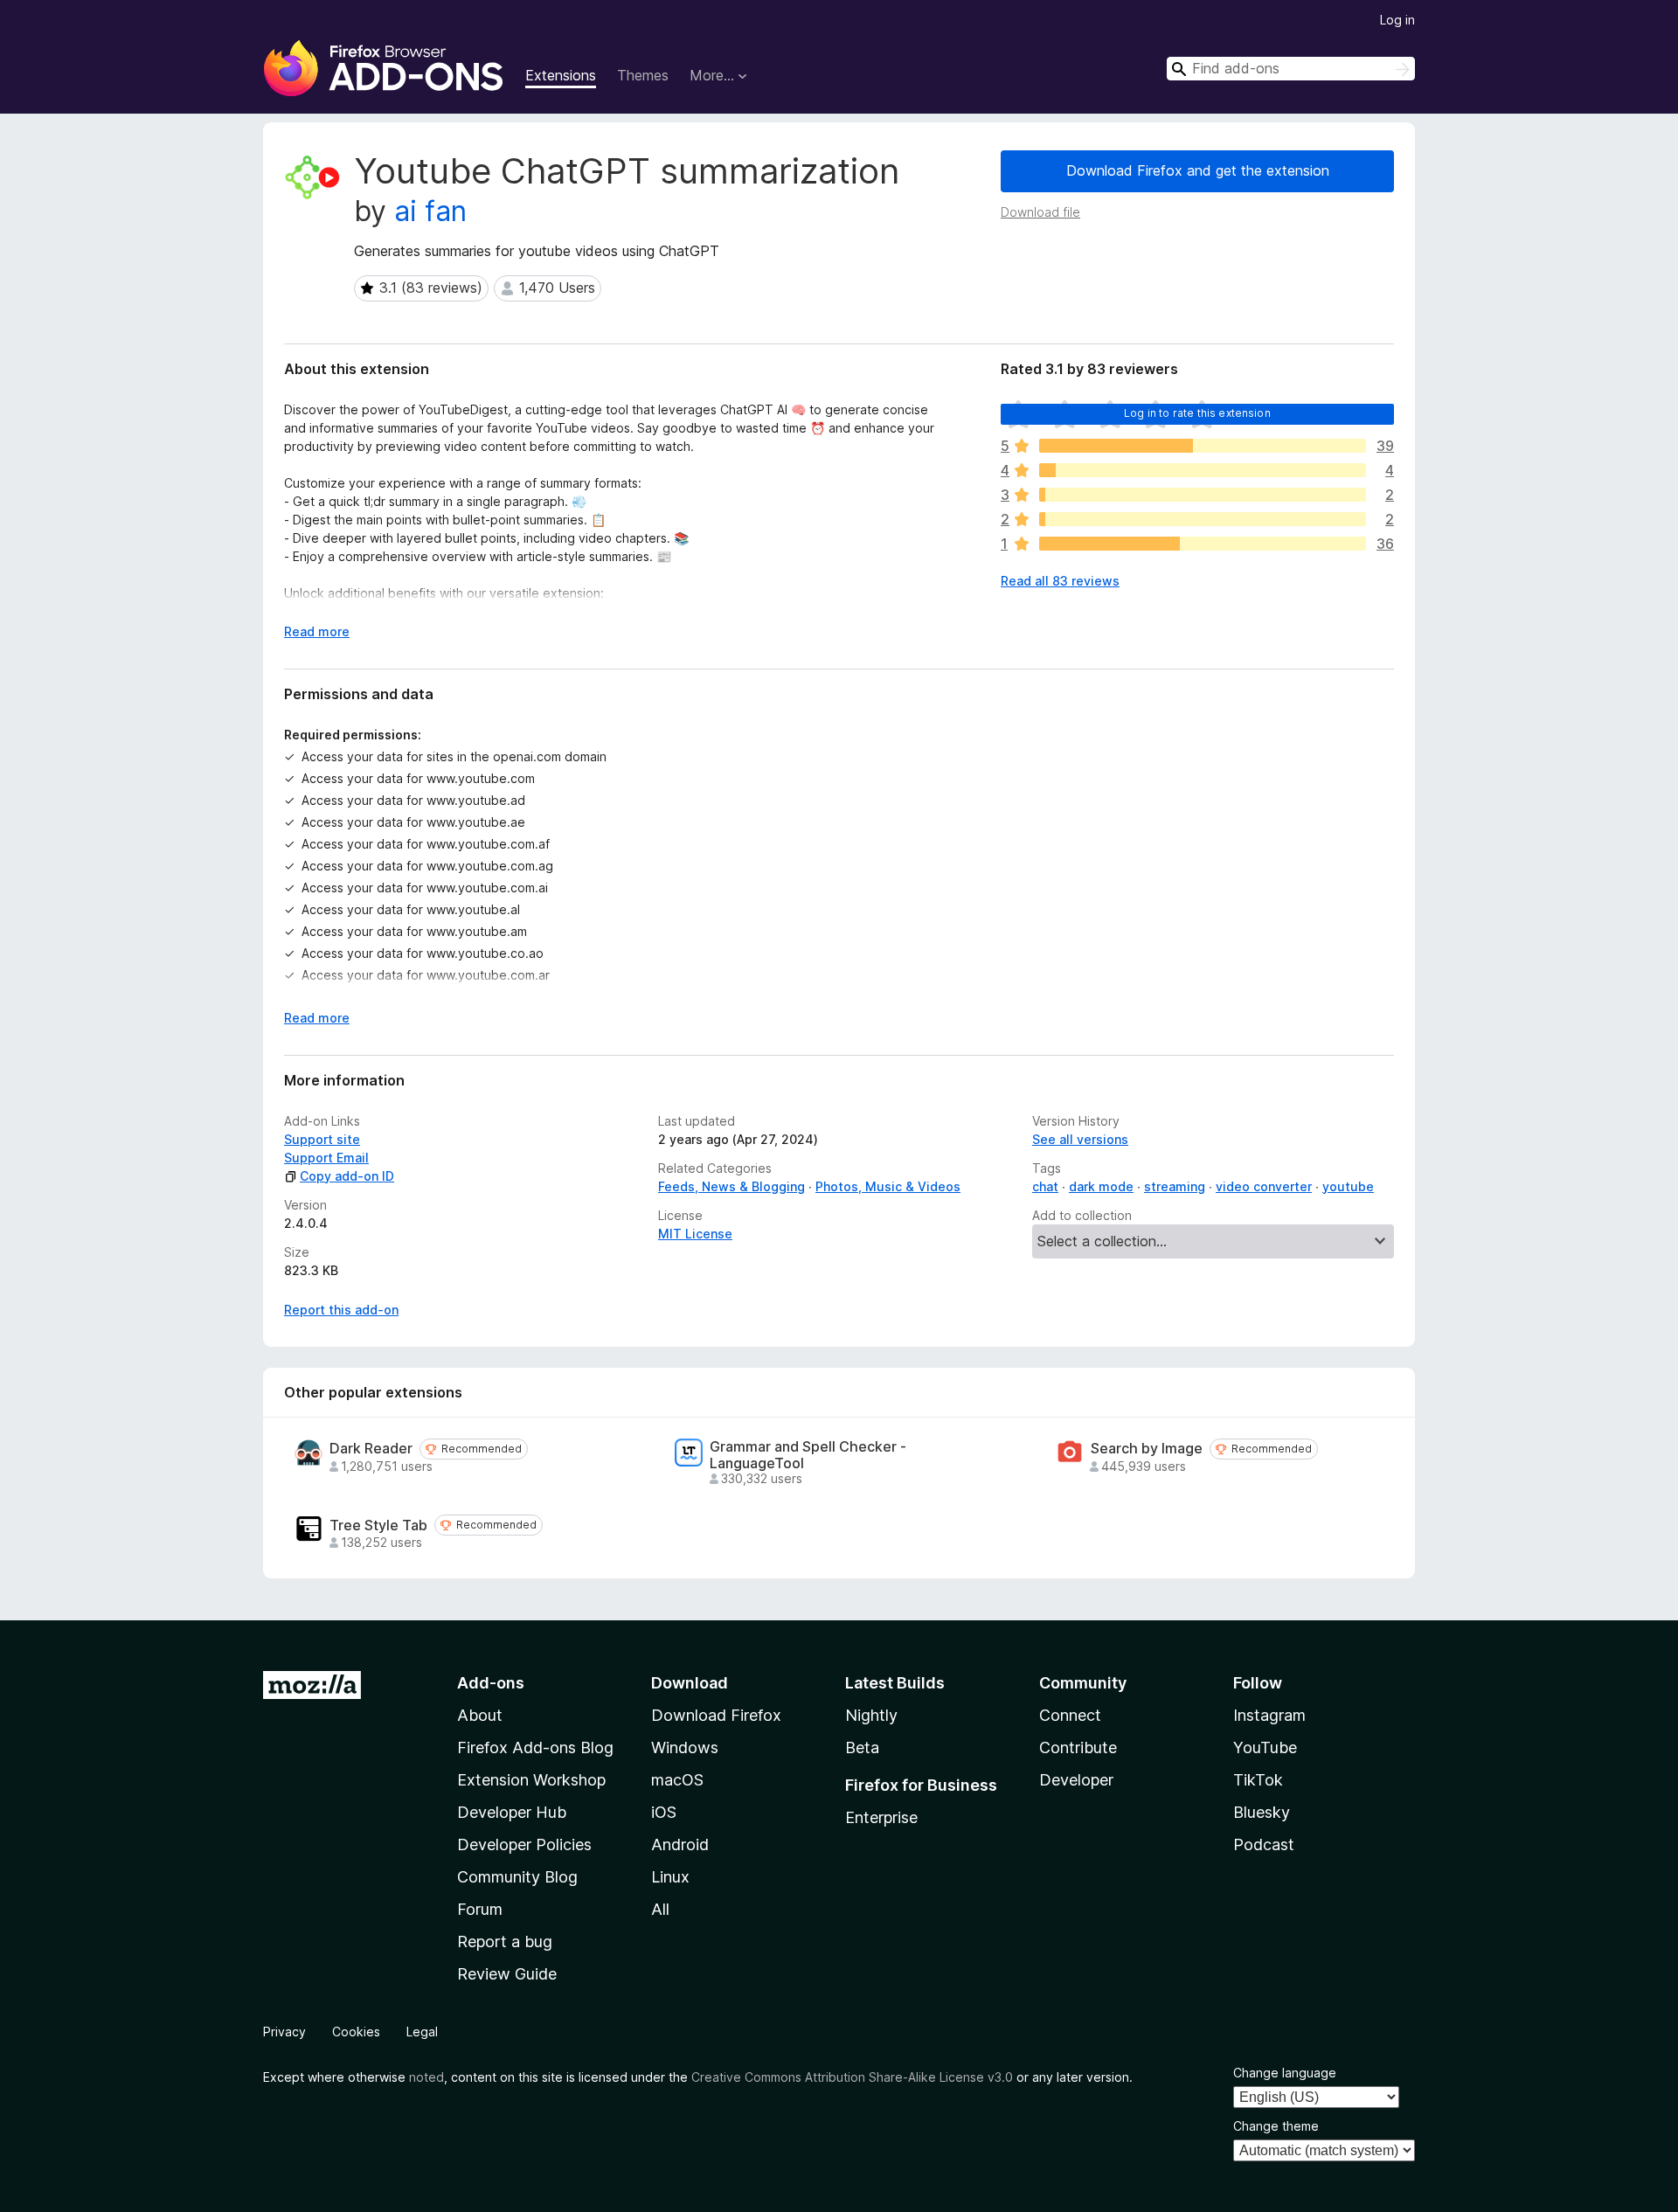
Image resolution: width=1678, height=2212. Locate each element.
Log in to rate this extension (1197, 413)
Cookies (356, 2032)
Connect (1070, 1715)
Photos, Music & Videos (888, 1186)
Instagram (1269, 1715)
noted (426, 2077)
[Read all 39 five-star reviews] (1203, 446)
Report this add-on (341, 1310)
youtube (1348, 1186)
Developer (1076, 1780)
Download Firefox (716, 1715)
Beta (862, 1747)
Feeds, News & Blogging (732, 1186)
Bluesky (1262, 1812)
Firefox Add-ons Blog (535, 1747)
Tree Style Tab (378, 1526)
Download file (1040, 212)
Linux (670, 1877)
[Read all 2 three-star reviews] (1203, 495)
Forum (480, 1909)
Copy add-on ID (347, 1176)
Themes (643, 75)
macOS (677, 1780)
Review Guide (507, 1974)
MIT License (695, 1234)
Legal (422, 2032)
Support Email (326, 1158)
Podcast (1264, 1844)
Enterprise (881, 1817)
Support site (322, 1139)
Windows (685, 1747)
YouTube (1265, 1747)
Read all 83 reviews (1060, 581)
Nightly (871, 1715)
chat (1045, 1186)
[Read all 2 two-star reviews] (1203, 519)
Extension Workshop (531, 1780)
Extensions (561, 75)
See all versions (1080, 1139)
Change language (1285, 2073)
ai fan (430, 211)
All (660, 1909)
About (480, 1715)
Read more (317, 631)
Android (680, 1844)
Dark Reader (371, 1449)
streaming (1175, 1186)
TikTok (1258, 1780)
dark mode (1101, 1186)
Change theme (1276, 2126)
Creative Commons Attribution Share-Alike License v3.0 (852, 2077)
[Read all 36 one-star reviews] (1203, 544)
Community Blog (517, 1877)
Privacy (284, 2032)
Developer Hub (512, 1812)
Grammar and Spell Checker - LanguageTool (808, 1455)
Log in (1397, 20)
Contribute (1078, 1747)
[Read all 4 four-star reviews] (1203, 470)
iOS (664, 1812)
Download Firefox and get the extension (1198, 170)
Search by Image (1147, 1449)
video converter (1264, 1186)
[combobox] (1291, 69)
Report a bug (505, 1942)
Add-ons (491, 1683)
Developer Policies (524, 1844)
